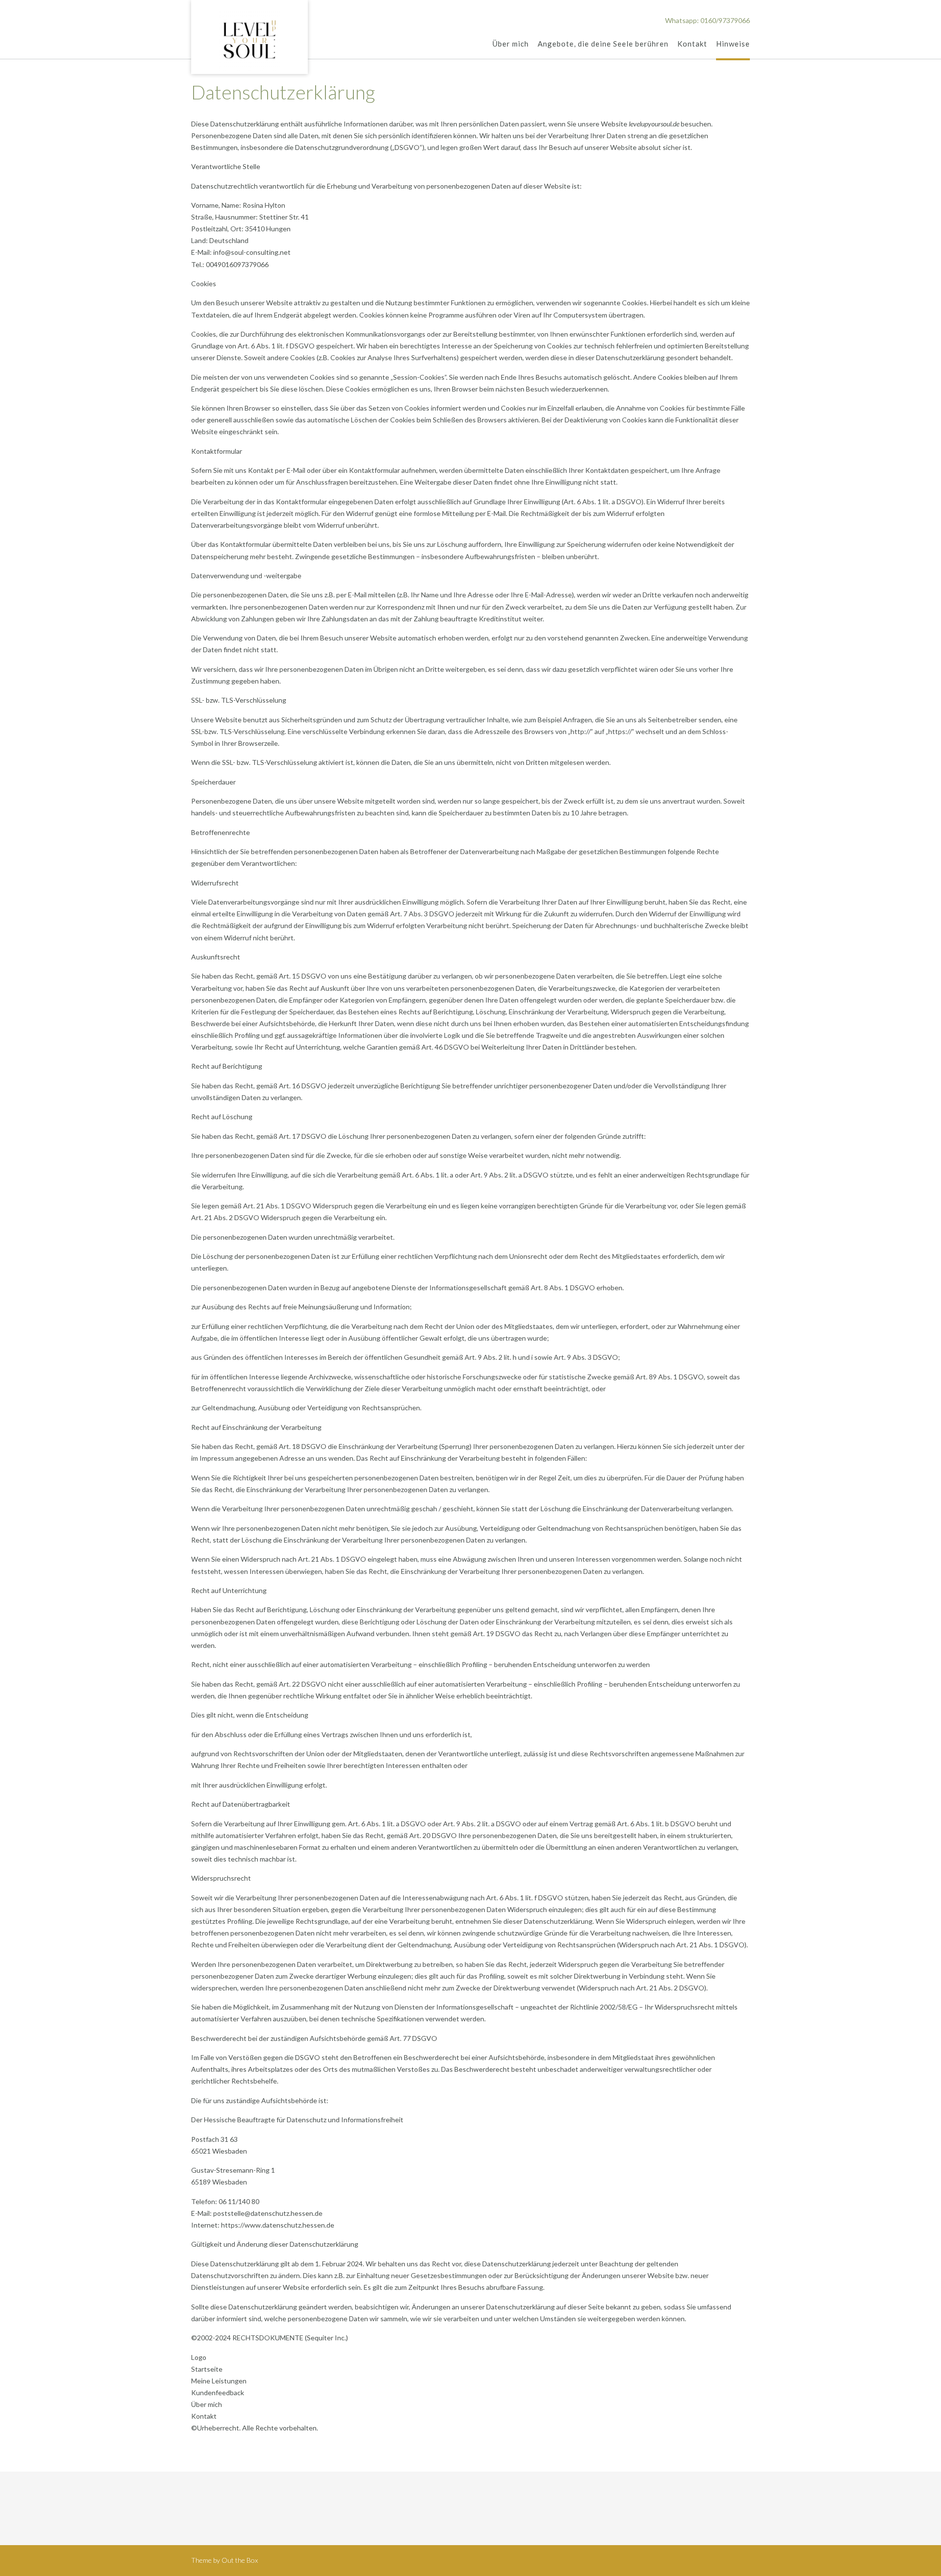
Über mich (511, 44)
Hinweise (733, 44)
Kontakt (692, 44)
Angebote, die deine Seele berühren (603, 44)
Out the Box (240, 2560)
